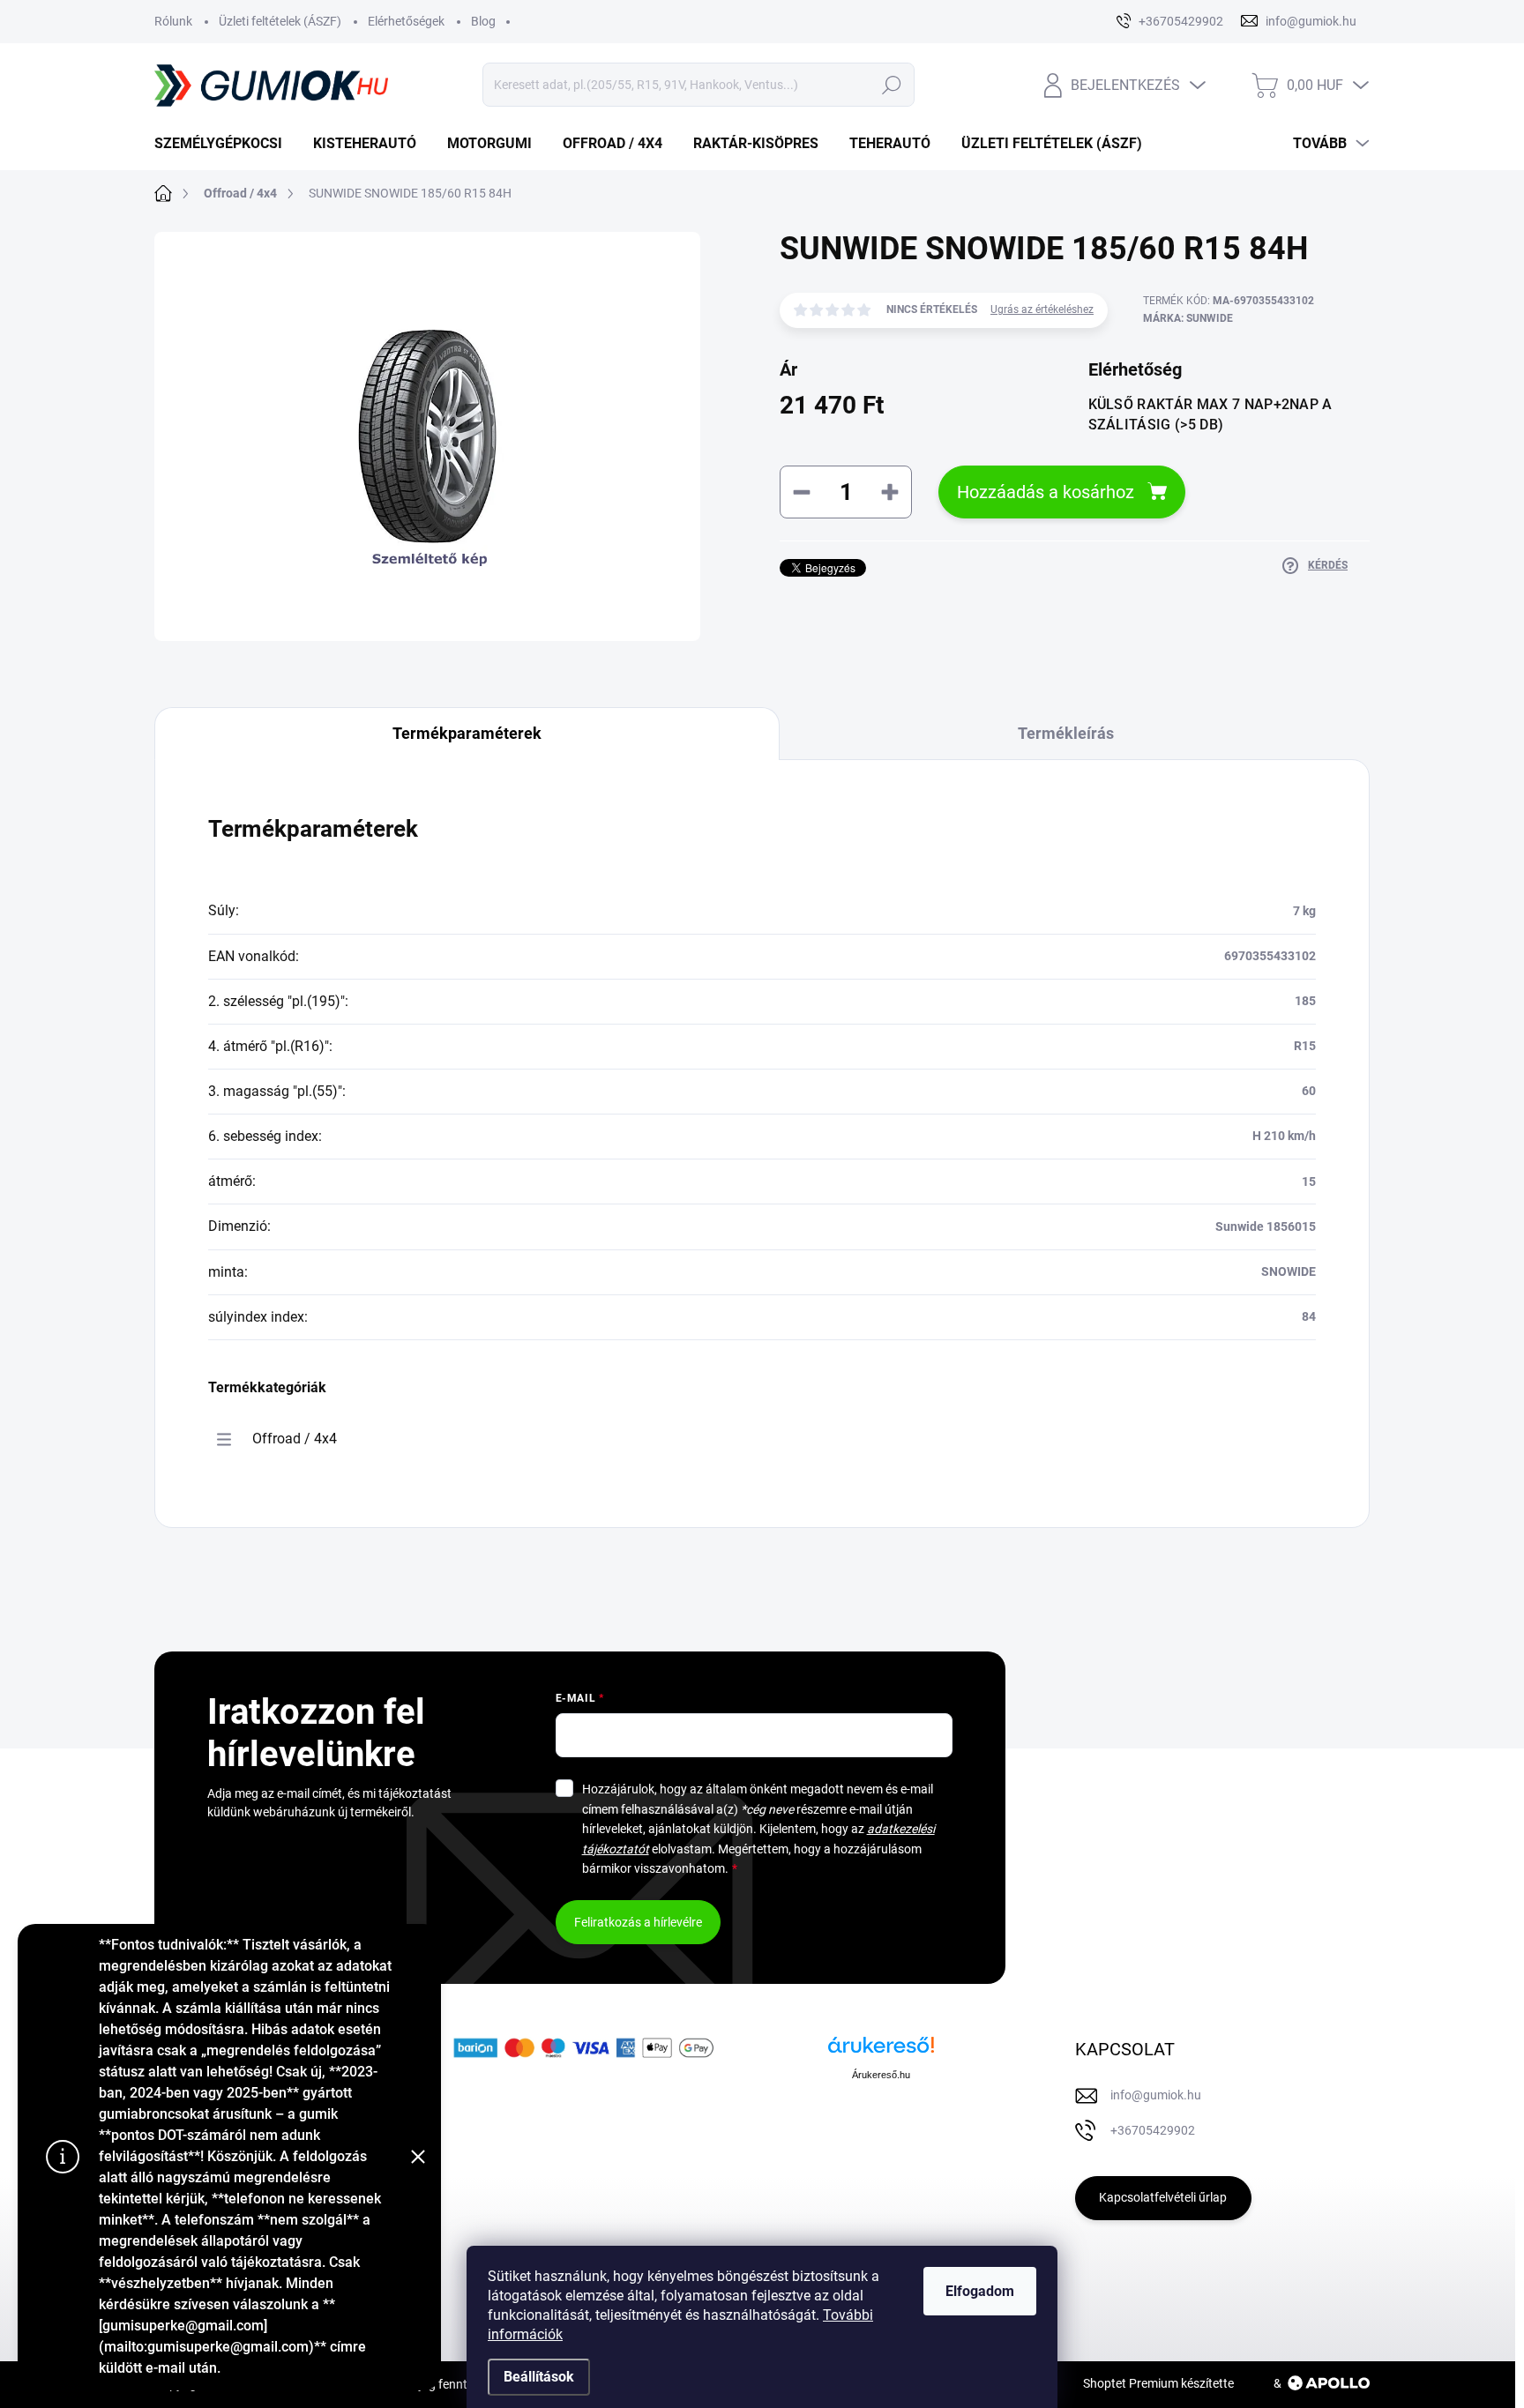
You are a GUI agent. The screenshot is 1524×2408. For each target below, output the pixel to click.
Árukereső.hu (881, 2075)
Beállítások (539, 2377)
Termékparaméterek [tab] (467, 733)
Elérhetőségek (406, 21)
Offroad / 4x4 (295, 1439)
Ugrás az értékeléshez (1042, 309)
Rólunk (173, 21)
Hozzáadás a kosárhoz (1046, 492)
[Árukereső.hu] (881, 2051)
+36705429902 (1153, 2130)
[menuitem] (225, 144)
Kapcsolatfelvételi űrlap (1163, 2197)
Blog (483, 21)
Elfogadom (980, 2291)
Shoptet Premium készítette (1158, 2383)
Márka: (1188, 318)
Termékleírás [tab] (1066, 733)
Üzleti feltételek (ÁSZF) (280, 21)
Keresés (891, 85)
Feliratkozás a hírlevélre (638, 1922)
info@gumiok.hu (1156, 2095)
